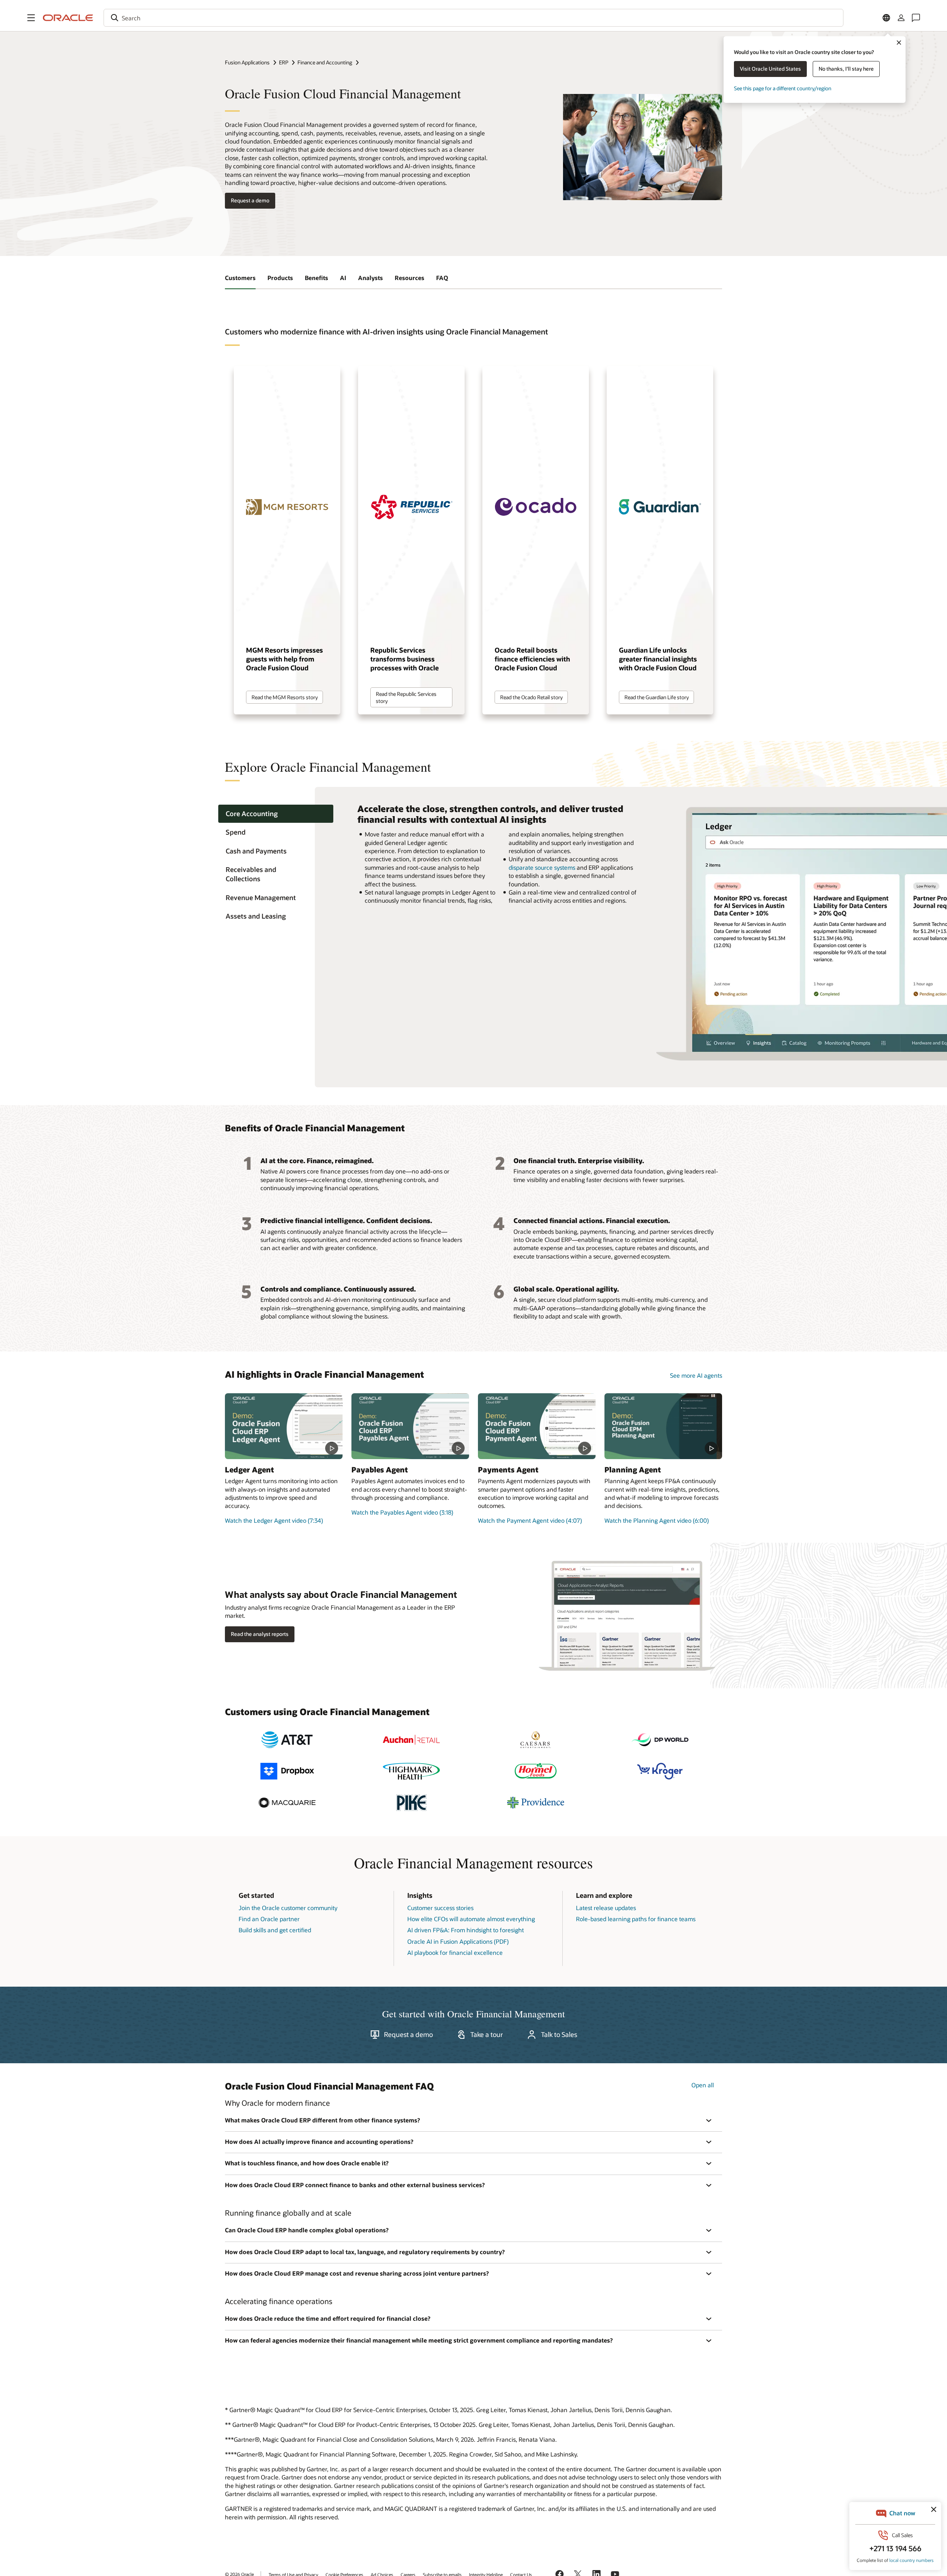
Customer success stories (440, 1908)
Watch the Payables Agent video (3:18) (402, 1512)
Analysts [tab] (370, 278)
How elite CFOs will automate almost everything (471, 1919)
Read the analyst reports (260, 1634)
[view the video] (284, 1426)
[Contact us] (916, 18)
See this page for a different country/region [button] (783, 88)
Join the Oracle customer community (288, 1908)
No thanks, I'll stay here (846, 69)
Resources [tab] (410, 278)
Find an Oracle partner (269, 1919)
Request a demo (250, 200)
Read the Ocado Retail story (531, 697)
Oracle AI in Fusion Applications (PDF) (458, 1941)
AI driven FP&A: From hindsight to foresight (466, 1930)
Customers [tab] (240, 278)
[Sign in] (901, 18)
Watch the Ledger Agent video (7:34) (274, 1520)
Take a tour (487, 2034)
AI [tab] (343, 278)
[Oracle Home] (68, 18)
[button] (31, 18)
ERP (284, 62)
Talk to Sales (559, 2034)
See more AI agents (696, 1375)
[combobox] (473, 18)
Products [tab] (280, 278)
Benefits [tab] (316, 278)
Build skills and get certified (275, 1930)
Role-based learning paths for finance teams (636, 1919)
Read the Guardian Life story (657, 697)
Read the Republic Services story (406, 697)
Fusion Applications (247, 62)
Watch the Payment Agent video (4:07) (530, 1520)
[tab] (276, 814)
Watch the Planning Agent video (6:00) (657, 1520)
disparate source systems (542, 867)
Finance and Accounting (325, 62)
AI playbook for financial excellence (455, 1952)
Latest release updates (606, 1908)
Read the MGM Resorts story (285, 697)
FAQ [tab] (442, 278)
